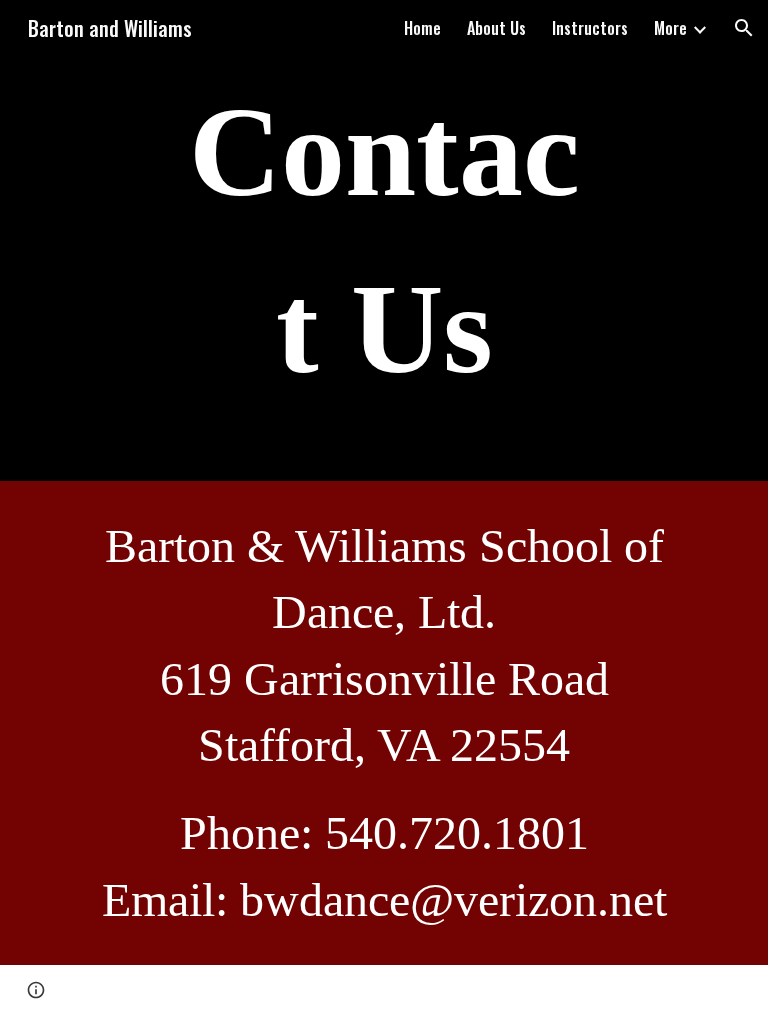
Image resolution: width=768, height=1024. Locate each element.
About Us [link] (496, 28)
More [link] (670, 28)
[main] (383, 240)
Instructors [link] (590, 28)
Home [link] (422, 28)
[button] (744, 28)
